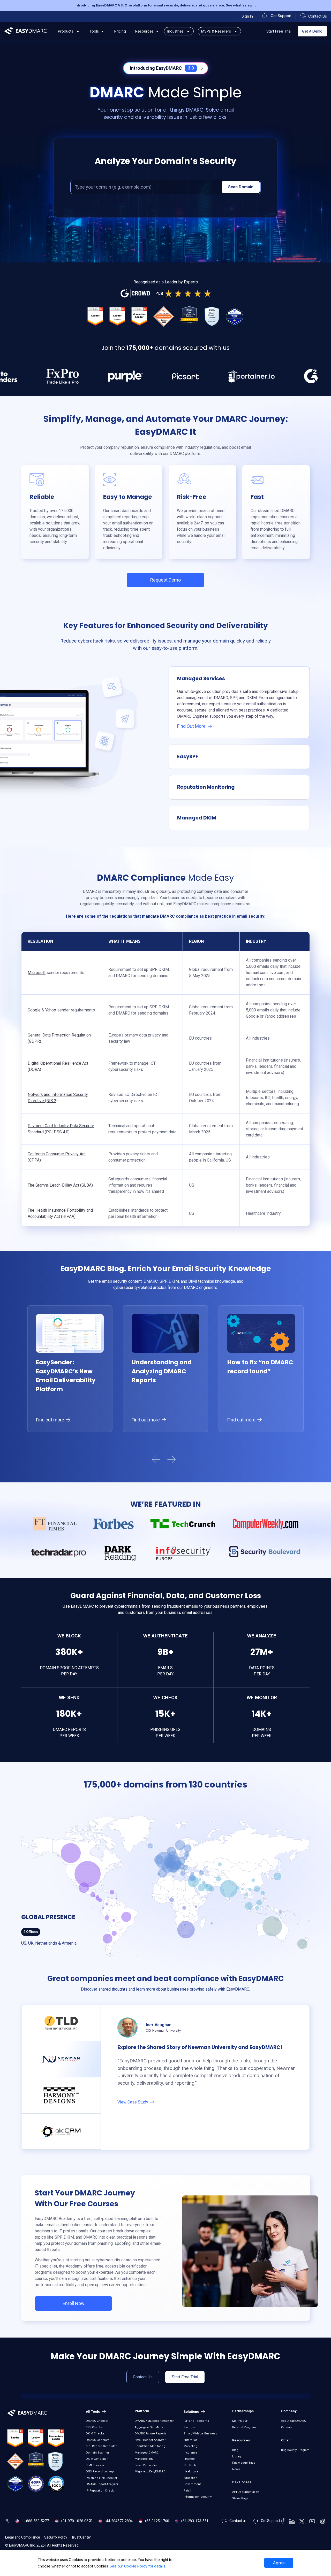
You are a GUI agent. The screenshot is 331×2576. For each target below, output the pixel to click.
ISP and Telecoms (196, 2421)
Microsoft (37, 973)
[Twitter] (302, 2521)
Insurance (191, 2453)
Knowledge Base (244, 2463)
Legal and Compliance (23, 2537)
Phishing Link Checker (101, 2478)
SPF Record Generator (101, 2446)
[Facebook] (283, 2521)
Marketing (190, 2446)
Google (34, 1010)
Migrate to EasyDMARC (150, 2471)
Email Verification (147, 2465)
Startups (189, 2427)
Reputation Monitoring (150, 2446)
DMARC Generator (98, 2440)
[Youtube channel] (312, 2521)
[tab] (61, 2023)
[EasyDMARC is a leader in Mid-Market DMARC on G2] (117, 316)
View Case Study (133, 2102)
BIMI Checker (95, 2465)
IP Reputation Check (100, 2491)
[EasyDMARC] (26, 31)
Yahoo (51, 1010)
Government (192, 2484)
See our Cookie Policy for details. (138, 2566)
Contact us (238, 2521)
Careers (286, 2427)
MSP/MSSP (240, 2421)
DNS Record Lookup (100, 2471)
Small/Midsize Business (200, 2434)
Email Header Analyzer (150, 2440)
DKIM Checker (96, 2434)
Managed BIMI (145, 2459)
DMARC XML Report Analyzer (154, 2421)
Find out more (51, 1420)
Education (190, 2478)
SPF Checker (95, 2427)
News (236, 2469)
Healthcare (191, 2471)
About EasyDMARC (294, 2421)
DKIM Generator (97, 2459)
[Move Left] (155, 1460)
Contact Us (143, 2377)
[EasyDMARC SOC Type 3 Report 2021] (56, 2484)
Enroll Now (74, 2303)
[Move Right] (176, 1460)
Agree (279, 2563)
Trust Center (81, 2537)
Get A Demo (312, 31)
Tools (94, 31)
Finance (189, 2459)
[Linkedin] (292, 2521)
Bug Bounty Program (295, 2450)
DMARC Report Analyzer (102, 2484)
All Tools (93, 2412)
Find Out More (192, 726)
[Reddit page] (323, 2521)
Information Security (198, 2497)
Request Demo (165, 580)
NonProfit (190, 2465)
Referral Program (244, 2427)
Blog (235, 2450)
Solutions (192, 2412)
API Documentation (246, 2492)
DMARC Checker (97, 2421)
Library (237, 2457)
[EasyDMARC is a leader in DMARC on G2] (95, 316)
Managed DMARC (147, 2453)
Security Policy (56, 2537)
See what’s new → (241, 5)
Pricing (120, 31)
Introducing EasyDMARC (162, 68)
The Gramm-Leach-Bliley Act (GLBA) (60, 1185)
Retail (187, 2491)
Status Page (240, 2498)
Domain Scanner (97, 2453)
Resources (144, 31)
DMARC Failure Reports (151, 2434)
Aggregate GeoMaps (149, 2427)
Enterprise (191, 2440)
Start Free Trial (279, 31)
